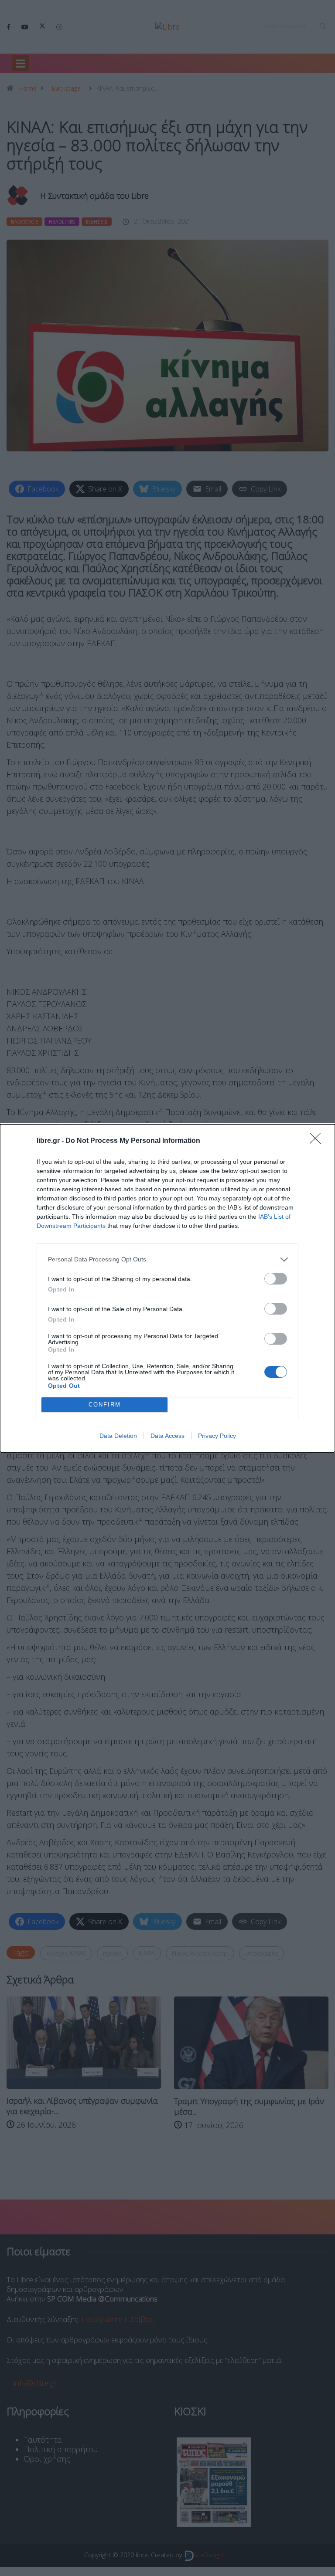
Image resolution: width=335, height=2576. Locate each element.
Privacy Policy (217, 1436)
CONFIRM (105, 1405)
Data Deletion (118, 1436)
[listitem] (167, 1259)
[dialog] (167, 1288)
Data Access (167, 1436)
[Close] (318, 1141)
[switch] (276, 1279)
